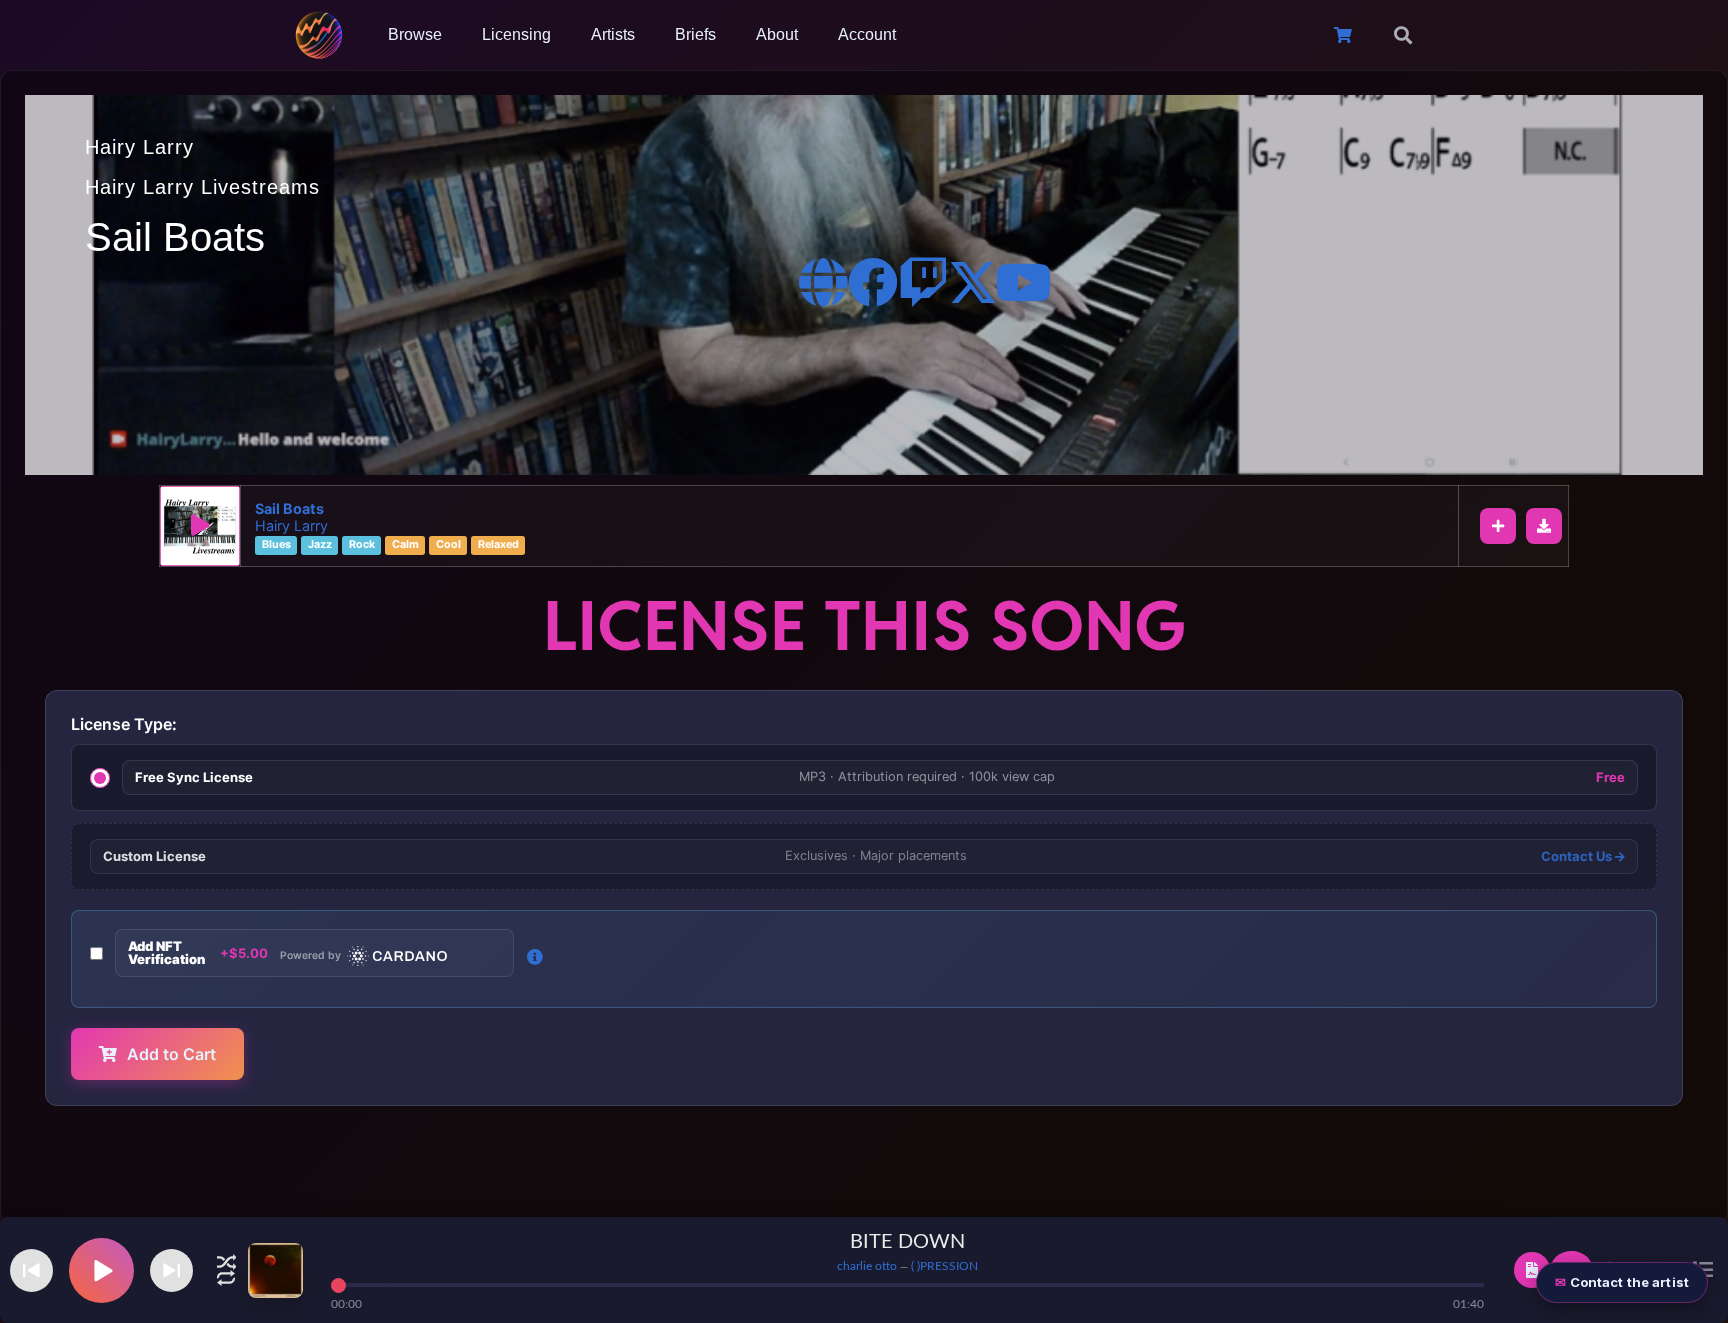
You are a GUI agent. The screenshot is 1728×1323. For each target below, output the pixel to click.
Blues (276, 545)
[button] (1403, 35)
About (777, 34)
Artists (613, 34)
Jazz (320, 545)
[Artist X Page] (973, 282)
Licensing (516, 34)
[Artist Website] (823, 282)
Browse (415, 34)
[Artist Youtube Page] (1023, 282)
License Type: (124, 724)
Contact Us (1578, 856)
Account (867, 34)
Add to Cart (171, 1054)
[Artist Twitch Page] (923, 282)
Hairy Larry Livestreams (202, 187)
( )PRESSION (944, 1266)
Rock (362, 545)
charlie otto (867, 1266)
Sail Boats (289, 508)
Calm (405, 545)
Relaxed (498, 545)
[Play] (200, 526)
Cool (448, 545)
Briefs (695, 34)
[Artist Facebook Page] (873, 282)
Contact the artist (1629, 1282)
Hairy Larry (139, 147)
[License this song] (1532, 1270)
